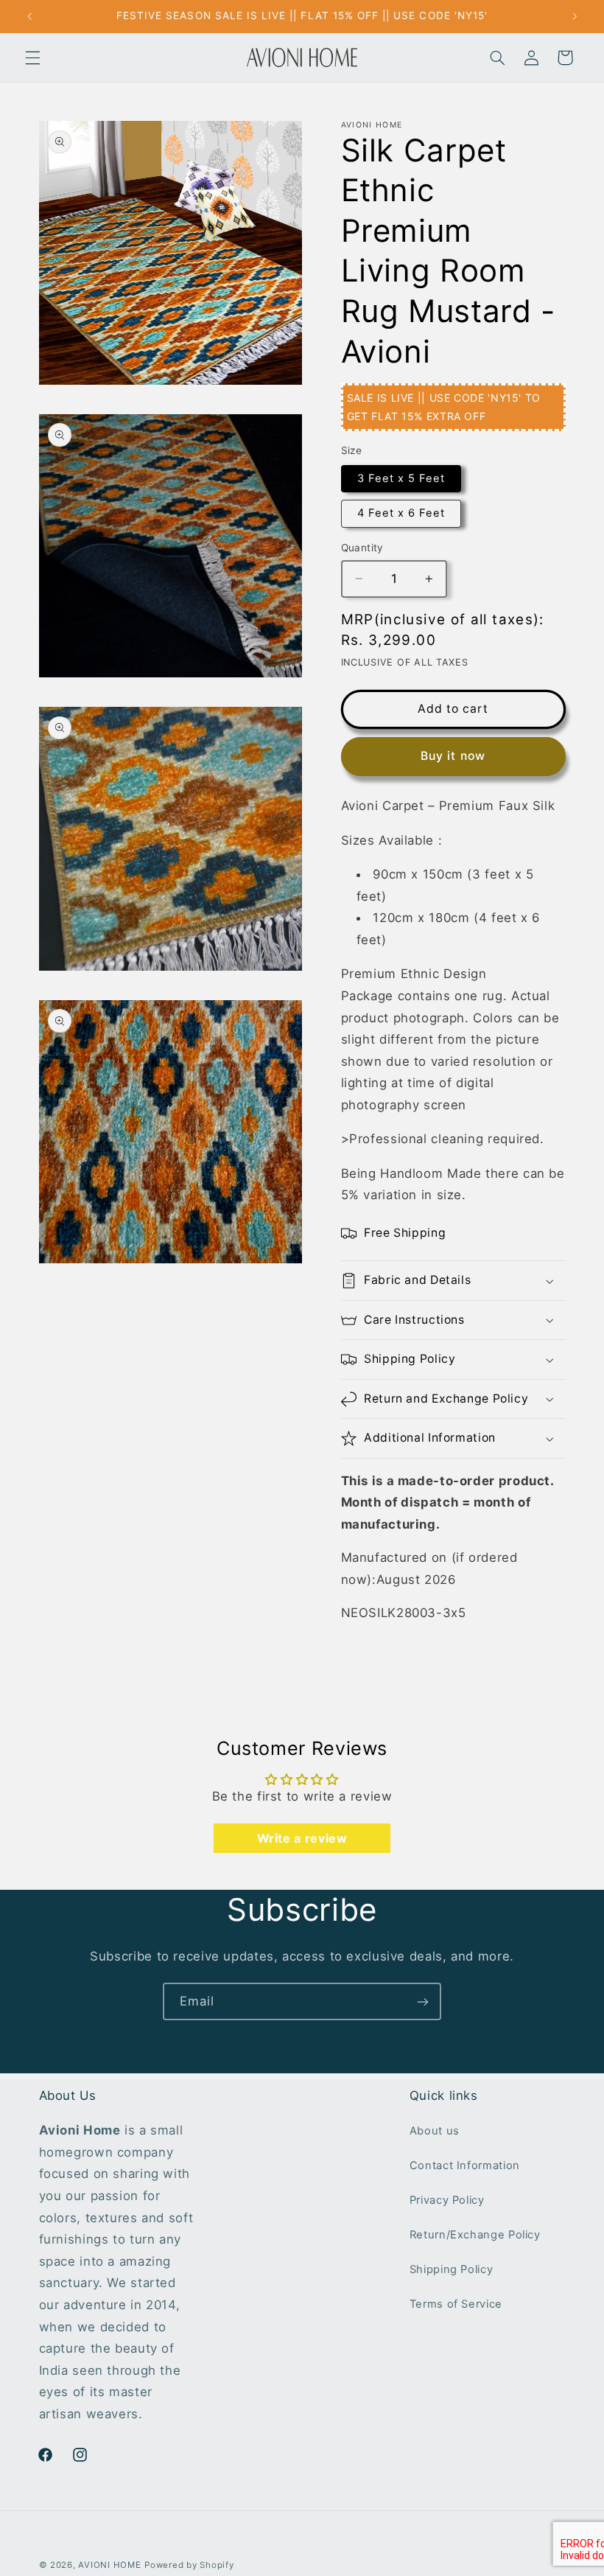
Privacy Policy (447, 2200)
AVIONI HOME (109, 2565)
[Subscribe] (423, 2001)
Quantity (362, 548)
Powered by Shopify (189, 2565)
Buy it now (453, 756)
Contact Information (465, 2165)
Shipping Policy (451, 2269)
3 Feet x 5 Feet (401, 478)
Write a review (302, 1838)
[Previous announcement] (29, 16)
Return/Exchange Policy (475, 2235)
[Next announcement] (575, 16)
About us (435, 2131)
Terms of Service (456, 2304)
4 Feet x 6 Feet (401, 513)
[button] (32, 57)
